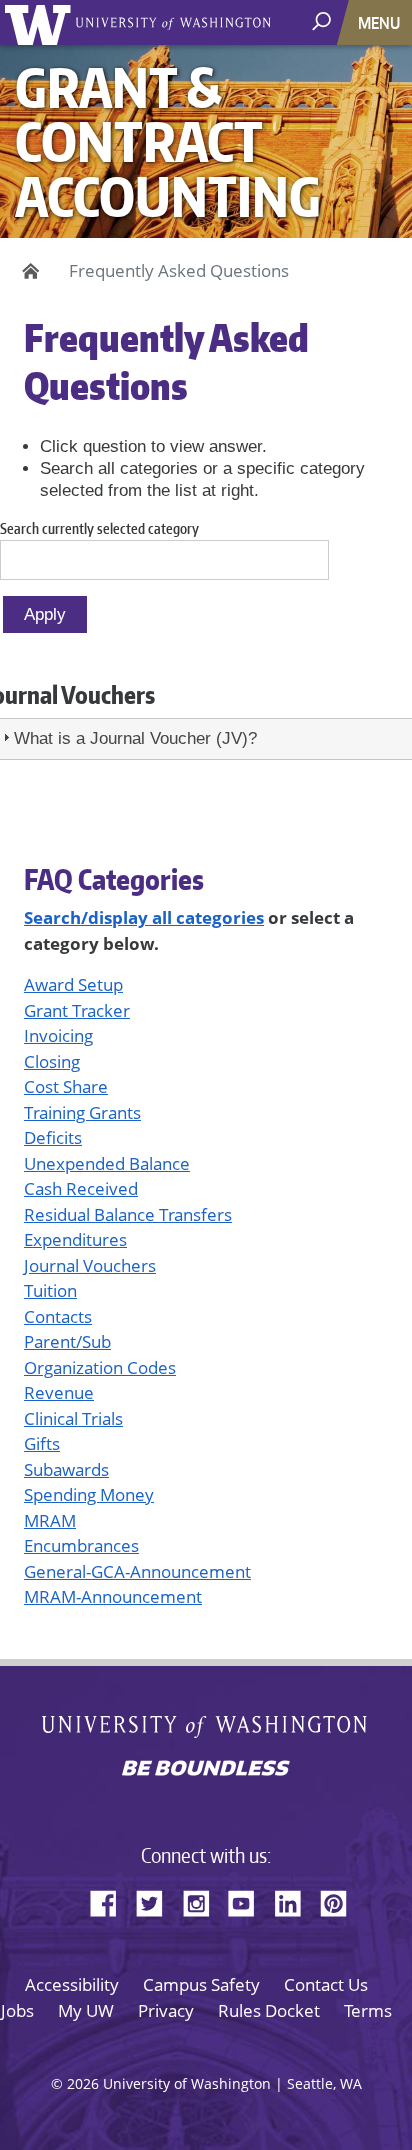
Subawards (66, 1469)
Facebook (111, 1900)
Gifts (42, 1443)
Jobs (17, 2010)
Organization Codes (100, 1367)
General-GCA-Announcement (137, 1571)
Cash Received (81, 1188)
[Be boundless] (206, 1770)
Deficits (53, 1137)
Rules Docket (269, 2010)
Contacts (58, 1316)
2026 (83, 2083)
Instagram (203, 1900)
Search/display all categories (144, 917)
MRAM (50, 1520)
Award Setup (73, 984)
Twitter (157, 1900)
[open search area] (323, 21)
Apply (45, 614)
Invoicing (58, 1035)
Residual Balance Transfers (128, 1214)
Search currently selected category (99, 528)
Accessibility (72, 1984)
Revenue (59, 1392)
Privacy (166, 2010)
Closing (52, 1061)
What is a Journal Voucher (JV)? (135, 738)
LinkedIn (295, 1900)
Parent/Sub (67, 1341)
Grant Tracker (77, 1010)
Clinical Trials (73, 1418)
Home (27, 271)
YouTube (249, 1900)
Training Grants (82, 1112)
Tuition (50, 1290)
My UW (86, 2010)
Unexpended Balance (107, 1163)
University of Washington (41, 22)
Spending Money (89, 1494)
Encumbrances (81, 1545)
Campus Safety (201, 1984)
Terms (368, 2010)
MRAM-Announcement (113, 1596)
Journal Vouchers (90, 1265)
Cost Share (66, 1086)
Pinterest (341, 1900)
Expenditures (75, 1239)
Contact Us (326, 1984)
